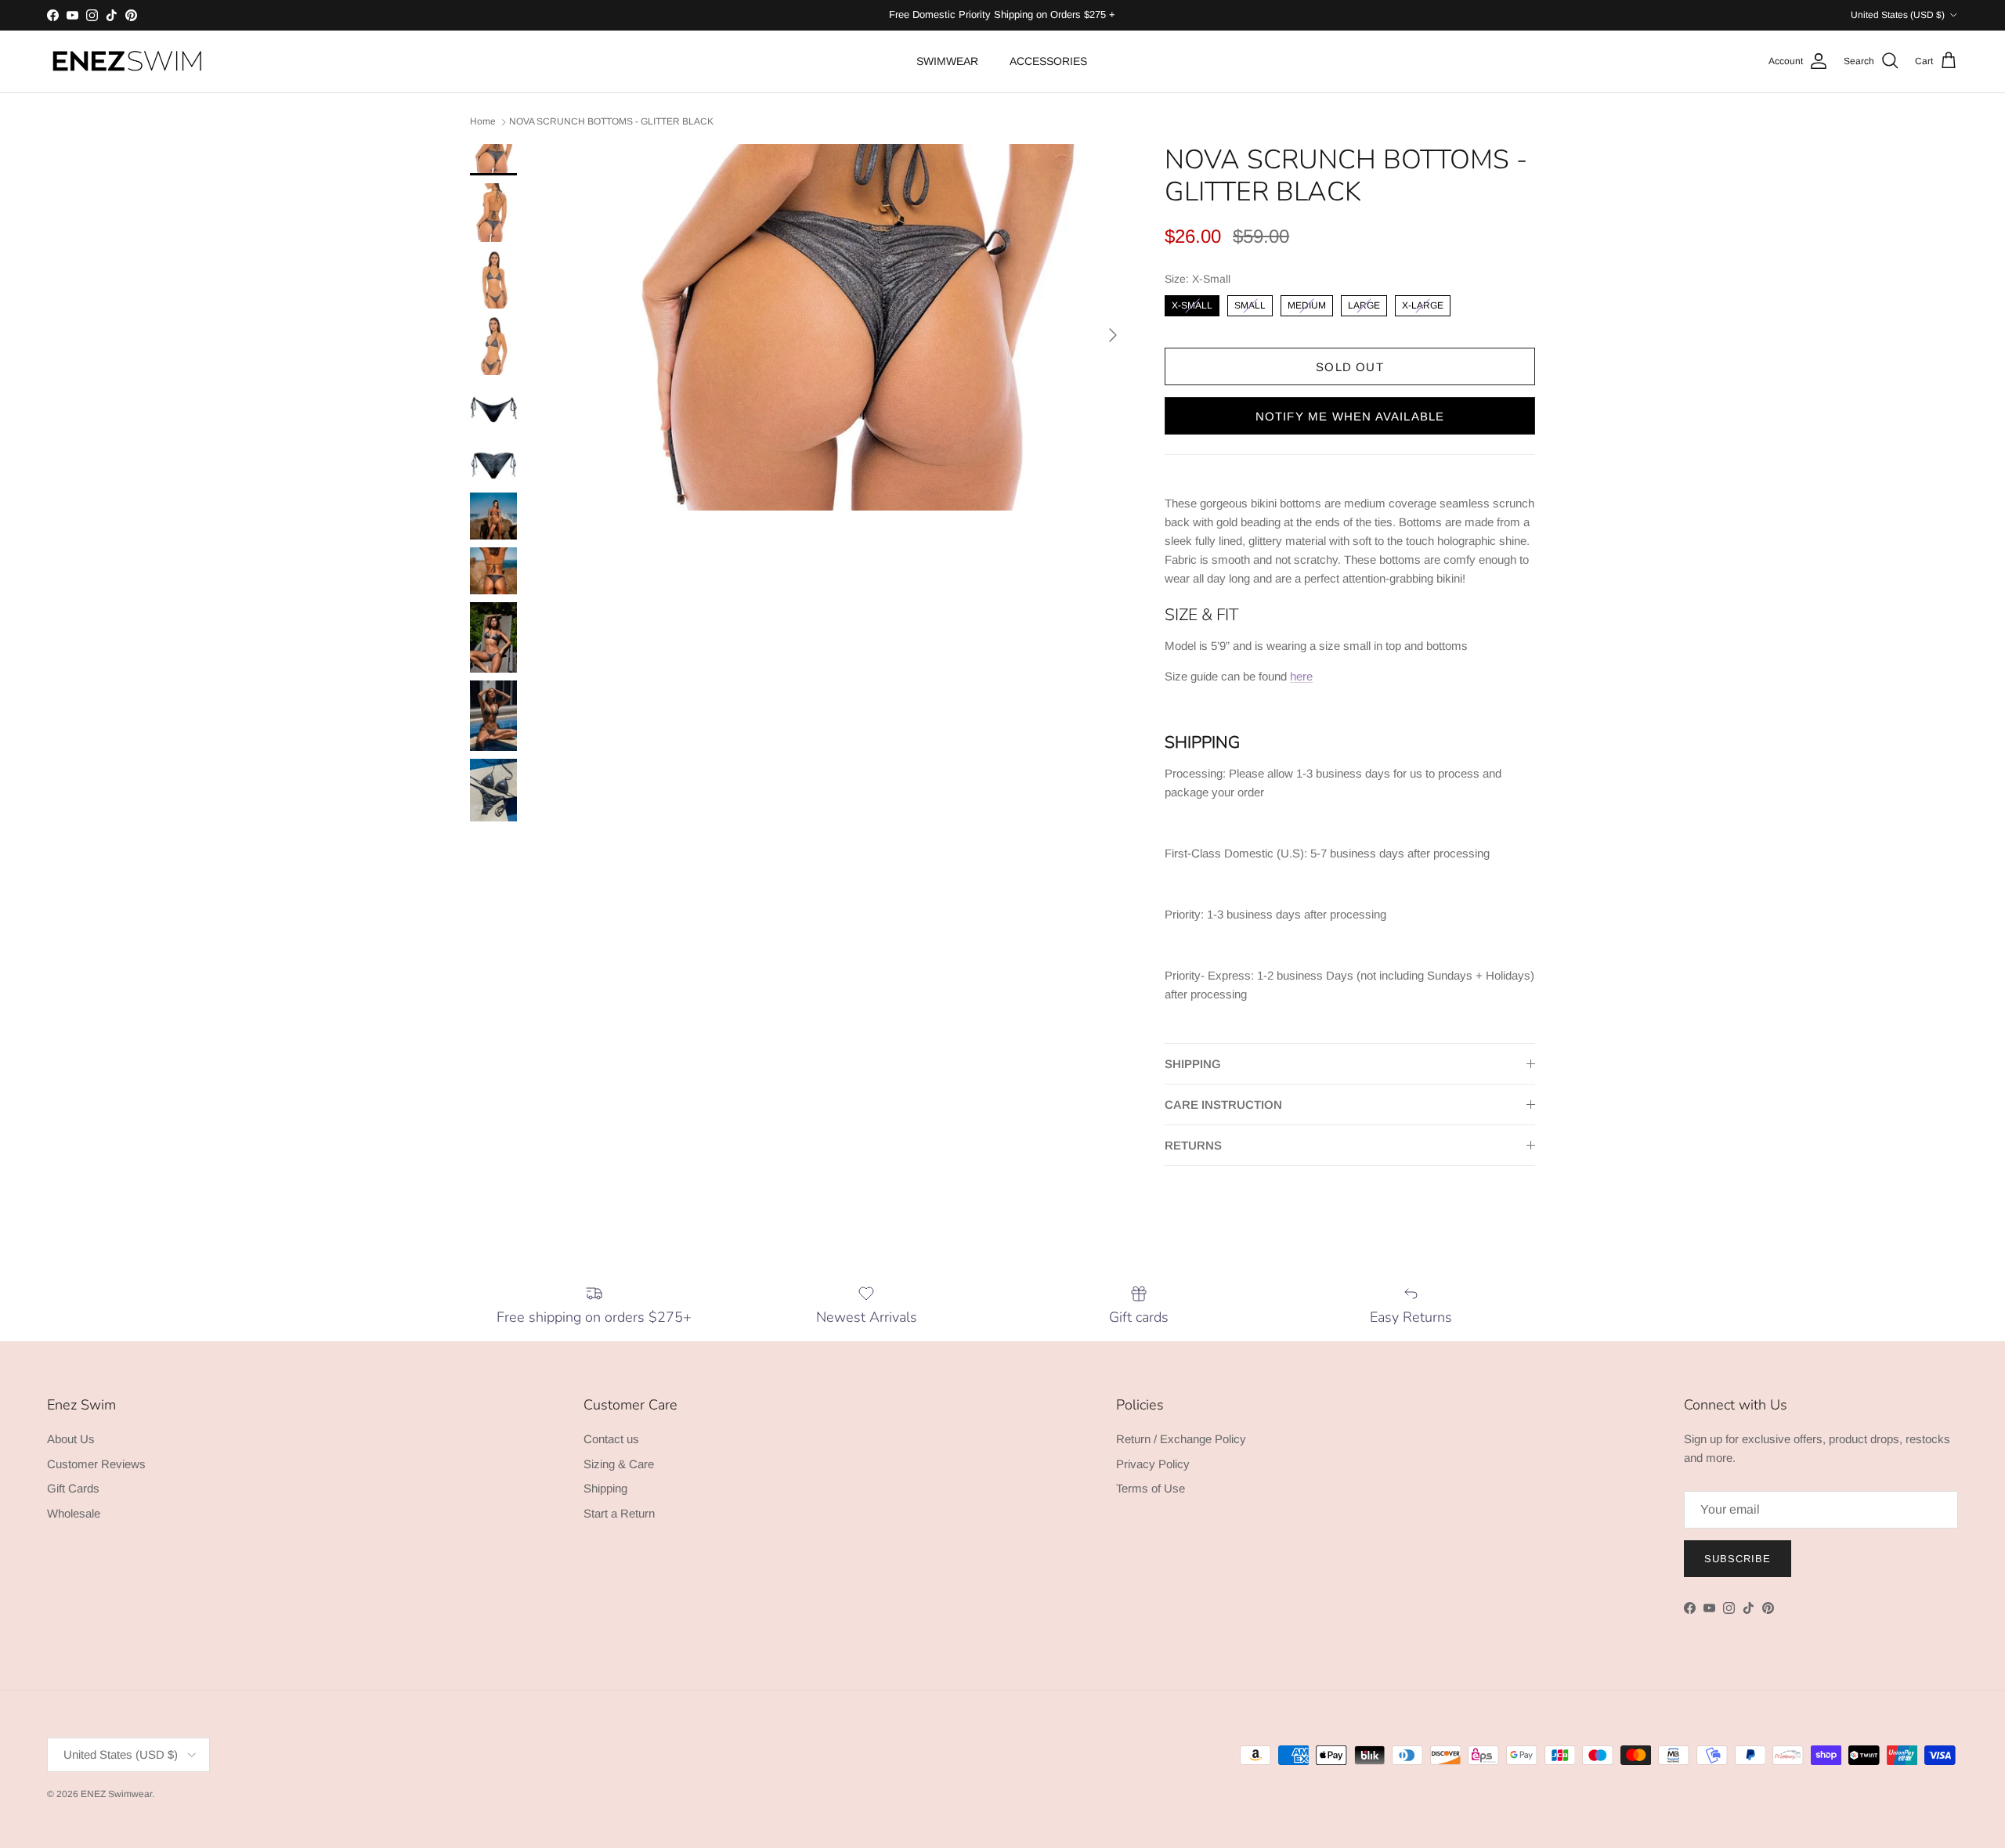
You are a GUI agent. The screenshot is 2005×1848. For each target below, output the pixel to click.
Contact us (611, 1439)
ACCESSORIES (1048, 61)
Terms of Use (1151, 1488)
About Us (71, 1439)
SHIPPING (1193, 1064)
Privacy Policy (1153, 1464)
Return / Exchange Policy (1181, 1439)
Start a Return (619, 1513)
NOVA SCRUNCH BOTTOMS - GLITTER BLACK (611, 121)
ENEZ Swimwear (116, 1794)
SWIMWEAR (947, 61)
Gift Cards (73, 1488)
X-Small (1192, 303)
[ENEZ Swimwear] (127, 61)
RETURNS (1193, 1145)
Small (1250, 303)
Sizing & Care (619, 1464)
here (1301, 676)
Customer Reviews (96, 1464)
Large (1364, 303)
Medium (1307, 303)
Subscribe (1738, 1559)
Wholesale (74, 1513)
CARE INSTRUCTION (1223, 1104)
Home (483, 121)
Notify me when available (1350, 416)
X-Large (1423, 303)
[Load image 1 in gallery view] (855, 327)
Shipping (605, 1488)
